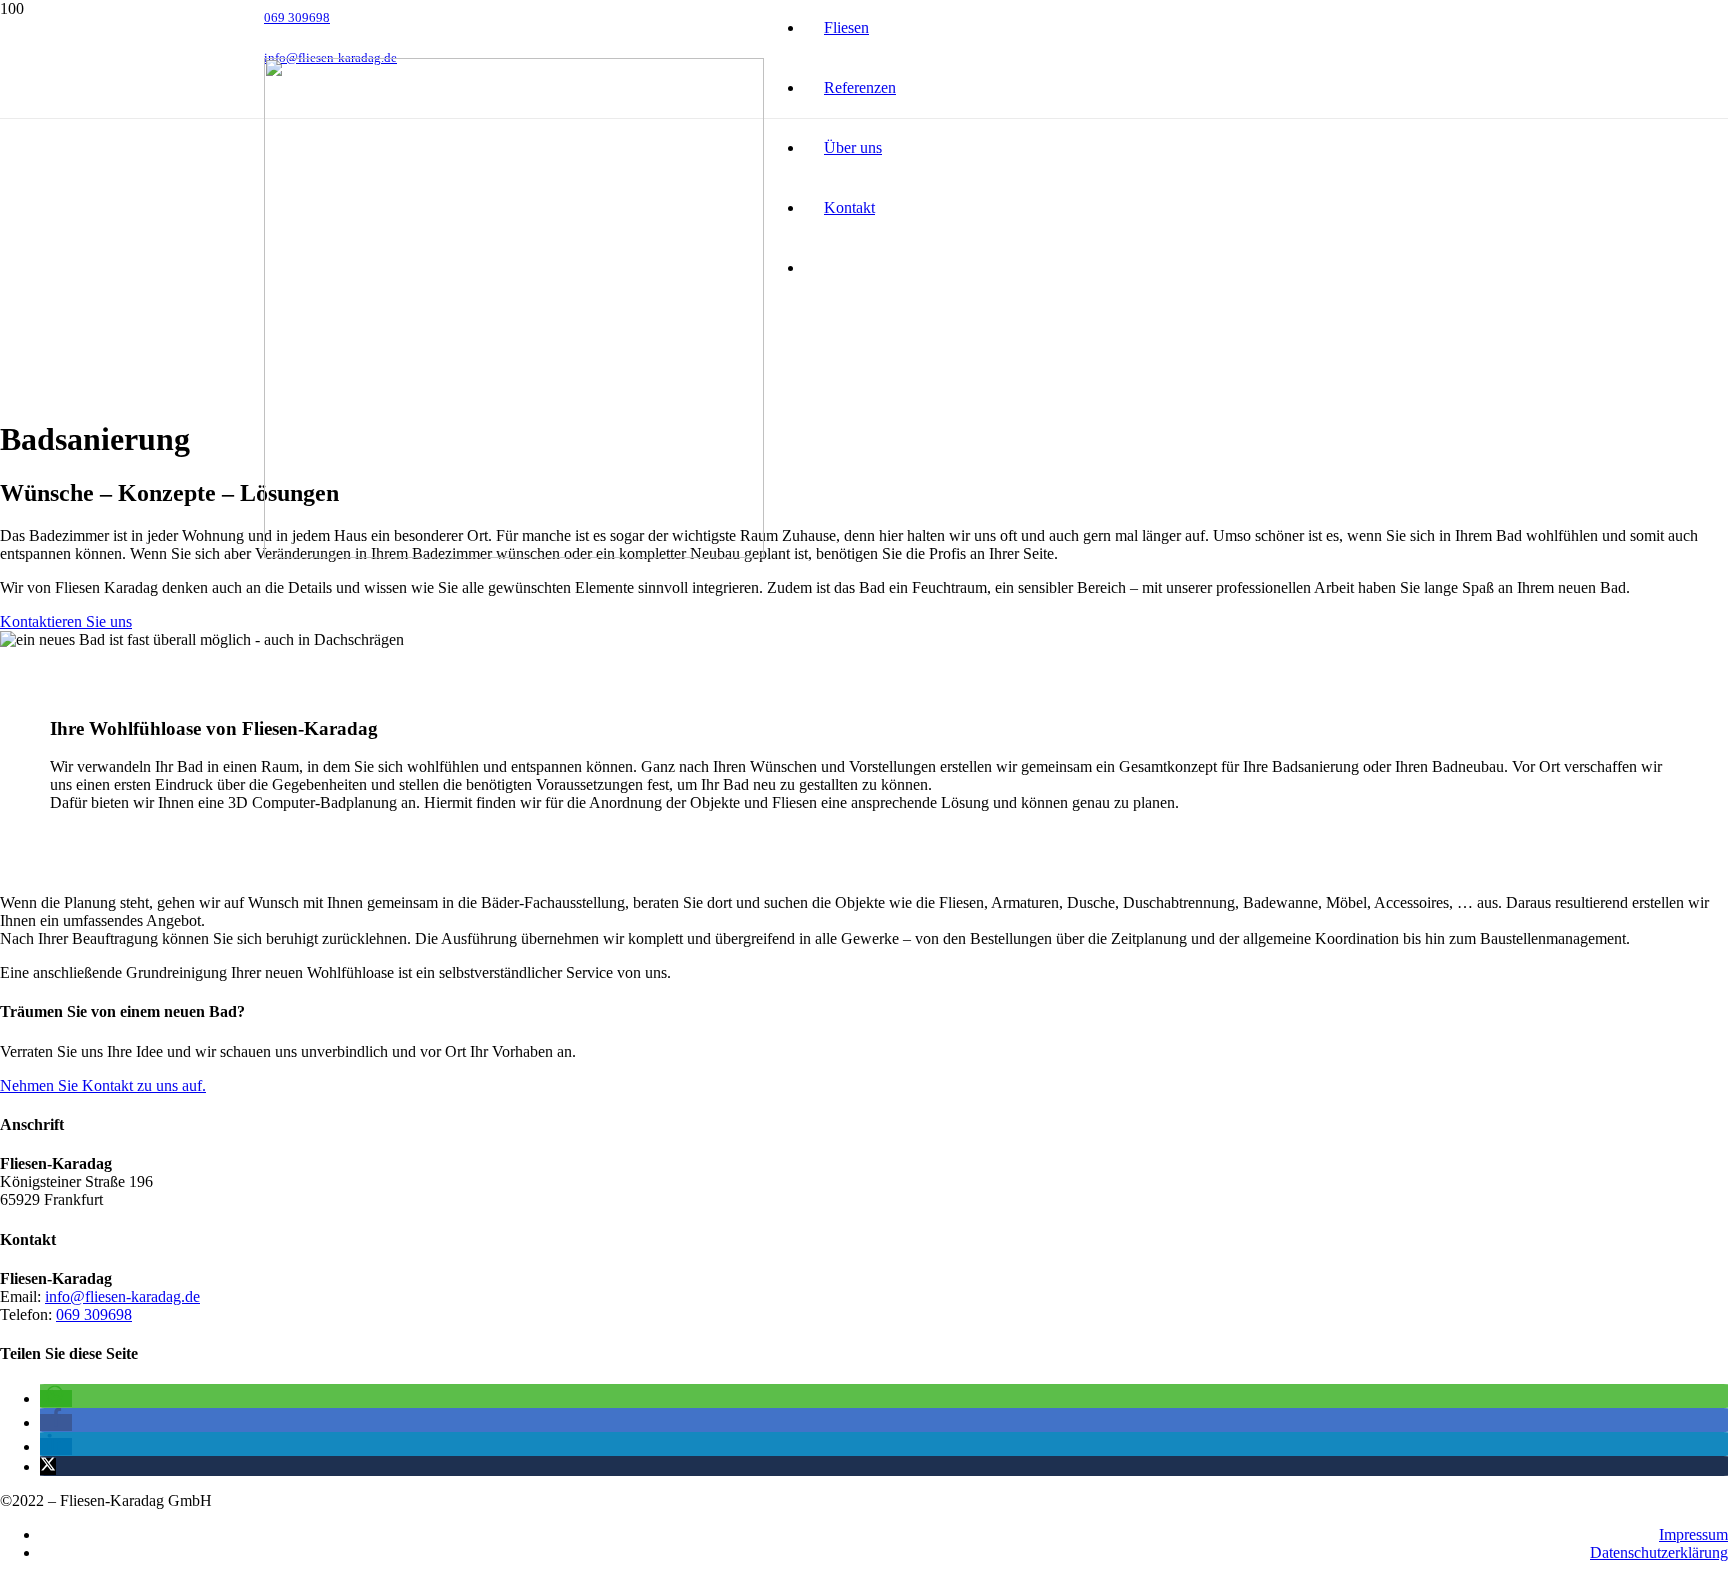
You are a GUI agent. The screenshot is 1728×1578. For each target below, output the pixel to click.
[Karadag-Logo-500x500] (514, 552)
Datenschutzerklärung (1659, 1552)
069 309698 (94, 1314)
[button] (56, 1398)
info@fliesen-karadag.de (122, 1296)
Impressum (1693, 1534)
